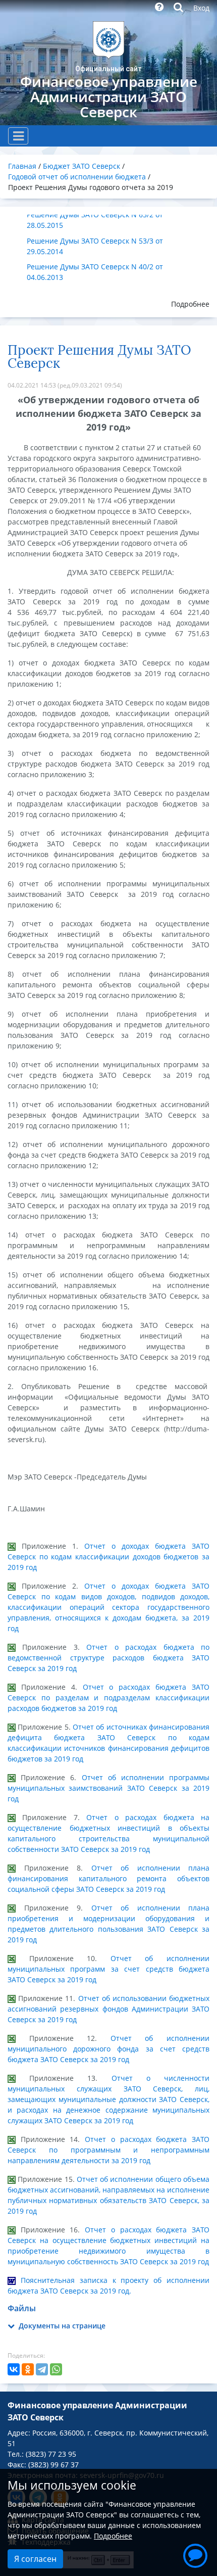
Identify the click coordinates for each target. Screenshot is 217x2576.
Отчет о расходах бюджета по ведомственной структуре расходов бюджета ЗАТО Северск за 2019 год (108, 1658)
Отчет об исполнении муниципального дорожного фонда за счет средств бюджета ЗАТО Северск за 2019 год (108, 2049)
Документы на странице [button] (61, 2326)
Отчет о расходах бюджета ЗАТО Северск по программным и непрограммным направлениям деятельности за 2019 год (108, 2150)
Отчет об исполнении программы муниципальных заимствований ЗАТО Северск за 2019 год (108, 1788)
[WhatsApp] (56, 2369)
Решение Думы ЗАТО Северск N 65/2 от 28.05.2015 (95, 220)
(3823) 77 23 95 (51, 2454)
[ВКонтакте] (14, 2369)
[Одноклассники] (28, 2369)
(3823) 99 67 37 (53, 2465)
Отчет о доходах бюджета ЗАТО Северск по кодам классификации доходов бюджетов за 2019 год (108, 1557)
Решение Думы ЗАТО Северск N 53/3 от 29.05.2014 (95, 246)
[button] (195, 2554)
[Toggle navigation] (18, 136)
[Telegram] (42, 2369)
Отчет (98, 2230)
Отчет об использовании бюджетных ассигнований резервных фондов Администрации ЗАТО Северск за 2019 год (108, 2009)
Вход (201, 8)
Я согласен (35, 2559)
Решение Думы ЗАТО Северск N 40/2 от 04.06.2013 (95, 272)
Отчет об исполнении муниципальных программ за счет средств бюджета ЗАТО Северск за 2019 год (108, 1969)
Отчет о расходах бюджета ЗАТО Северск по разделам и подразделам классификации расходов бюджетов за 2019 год (108, 1698)
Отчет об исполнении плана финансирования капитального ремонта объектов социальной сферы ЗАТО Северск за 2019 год (108, 1878)
